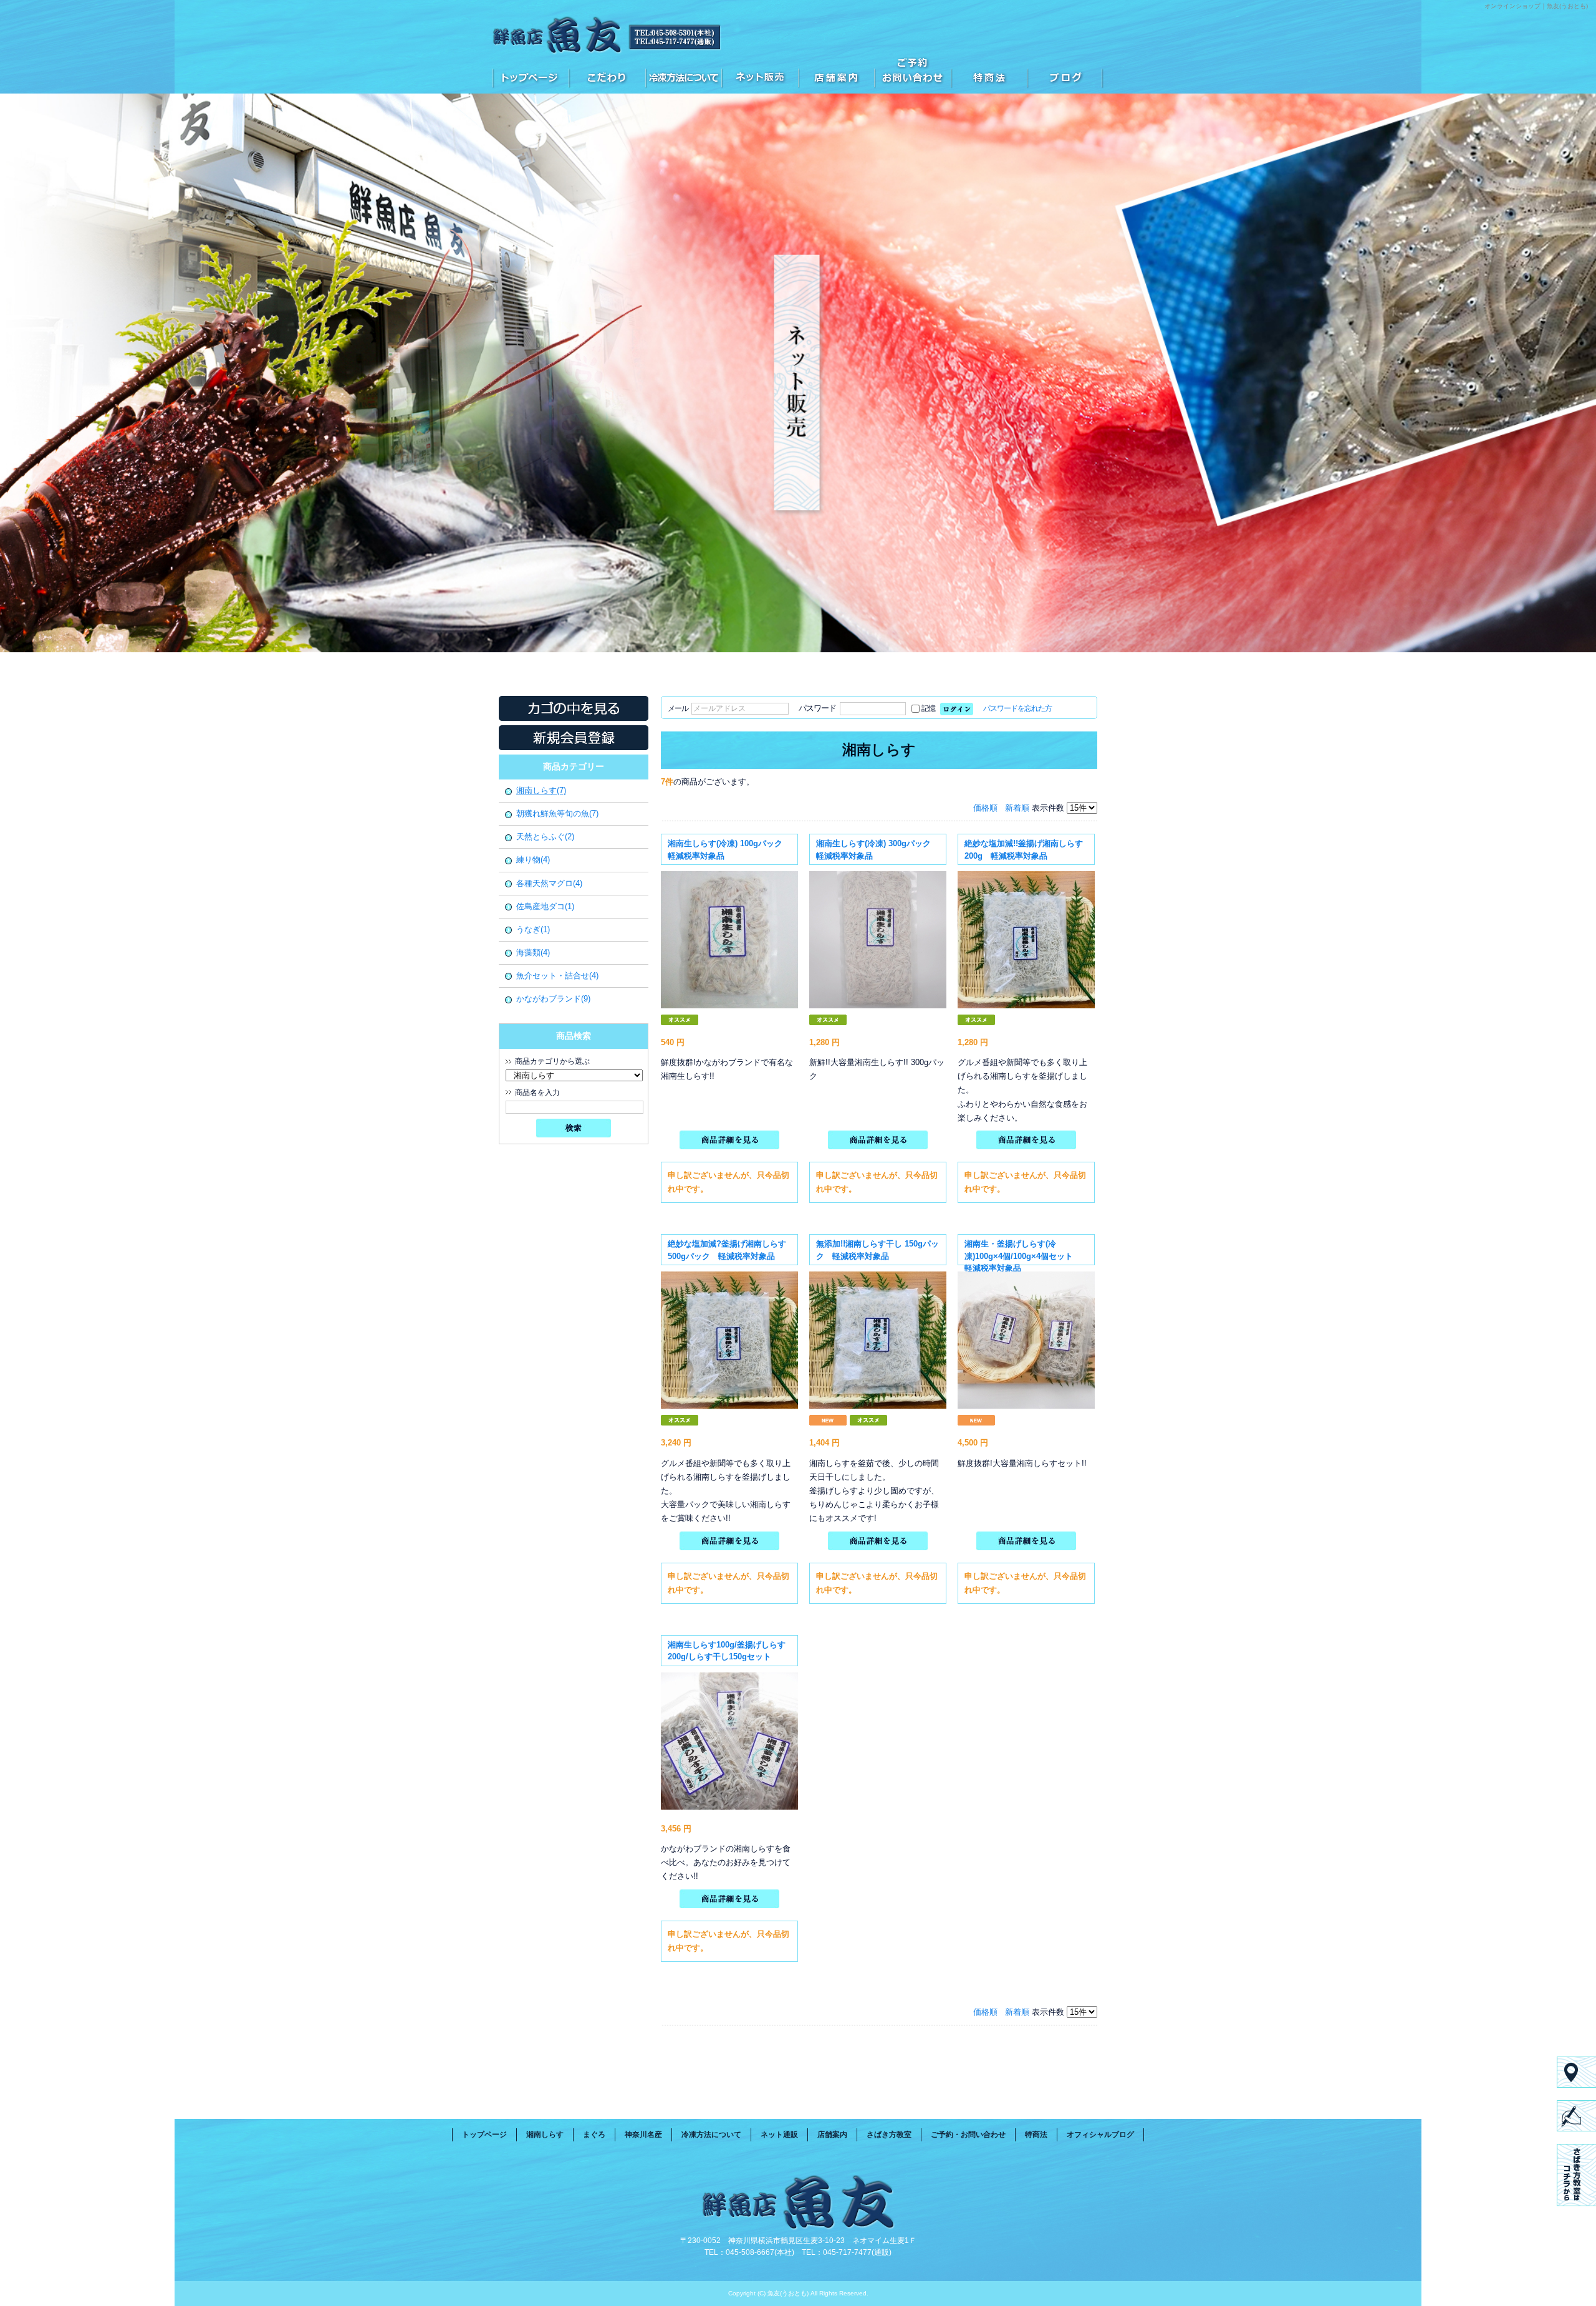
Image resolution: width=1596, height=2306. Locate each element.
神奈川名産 (643, 2135)
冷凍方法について (684, 75)
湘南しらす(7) (541, 790)
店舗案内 (836, 75)
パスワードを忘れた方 (1017, 708)
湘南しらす (545, 2135)
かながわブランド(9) (553, 999)
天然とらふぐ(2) (545, 837)
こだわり (607, 75)
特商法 (989, 75)
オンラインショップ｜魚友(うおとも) (1536, 6)
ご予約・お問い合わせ (968, 2135)
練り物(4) (533, 860)
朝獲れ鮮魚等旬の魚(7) (557, 813)
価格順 (985, 808)
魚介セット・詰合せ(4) (557, 976)
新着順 (1017, 808)
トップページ (531, 75)
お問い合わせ (913, 75)
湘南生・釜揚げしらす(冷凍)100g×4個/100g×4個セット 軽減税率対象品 (1023, 1256)
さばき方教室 (889, 2135)
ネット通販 (760, 75)
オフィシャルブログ (1065, 75)
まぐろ (594, 2135)
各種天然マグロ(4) (549, 883)
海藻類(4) (533, 953)
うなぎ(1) (533, 929)
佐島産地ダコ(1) (545, 906)
